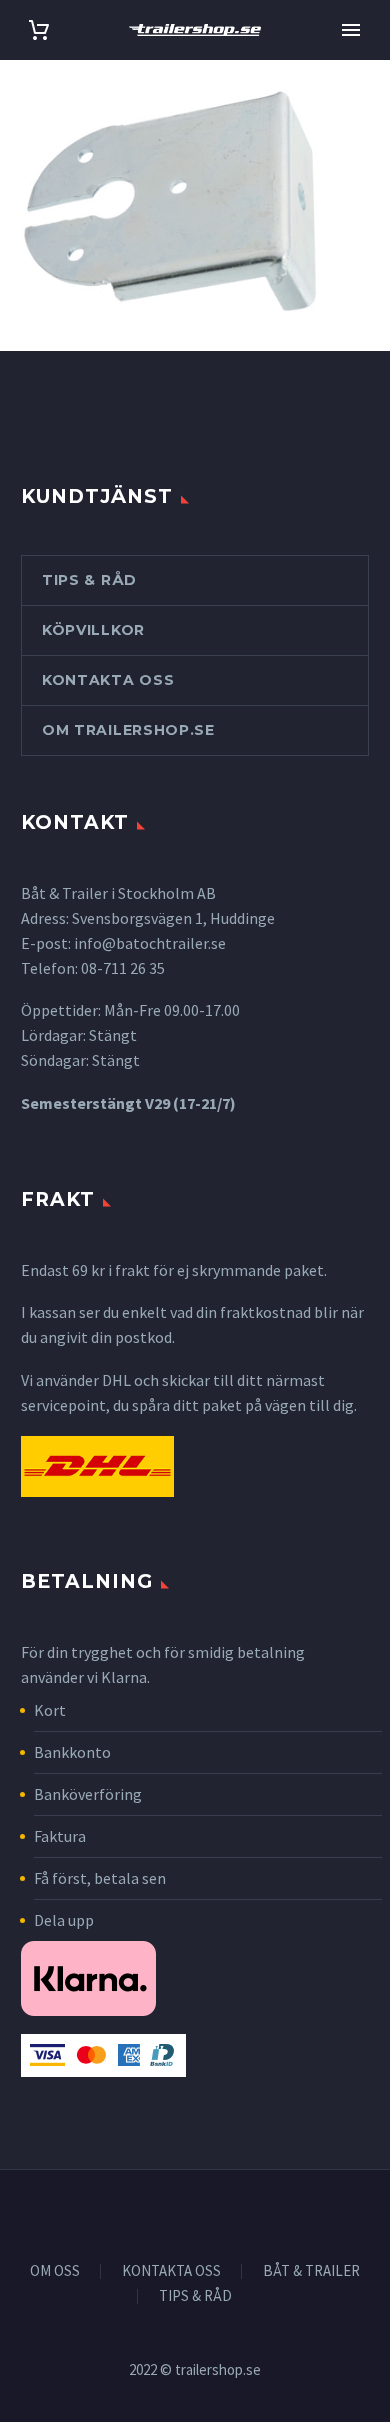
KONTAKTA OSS (171, 2271)
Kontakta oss (108, 680)
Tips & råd (89, 580)
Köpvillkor (93, 630)
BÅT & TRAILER (311, 2271)
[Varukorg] (39, 30)
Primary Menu (351, 30)
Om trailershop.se (128, 730)
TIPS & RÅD (195, 2296)
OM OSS (55, 2271)
